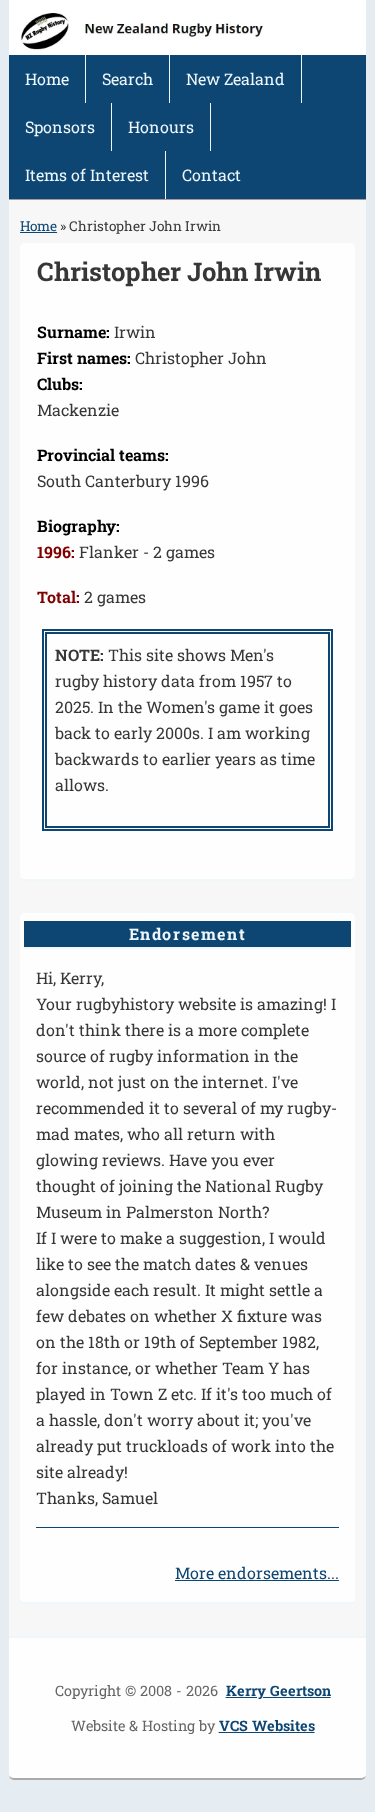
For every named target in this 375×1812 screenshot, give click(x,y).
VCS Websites (267, 1725)
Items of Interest (87, 174)
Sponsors (60, 126)
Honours (161, 126)
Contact (211, 174)
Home (47, 78)
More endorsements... (257, 1572)
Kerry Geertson (278, 1690)
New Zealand (235, 78)
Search (127, 78)
